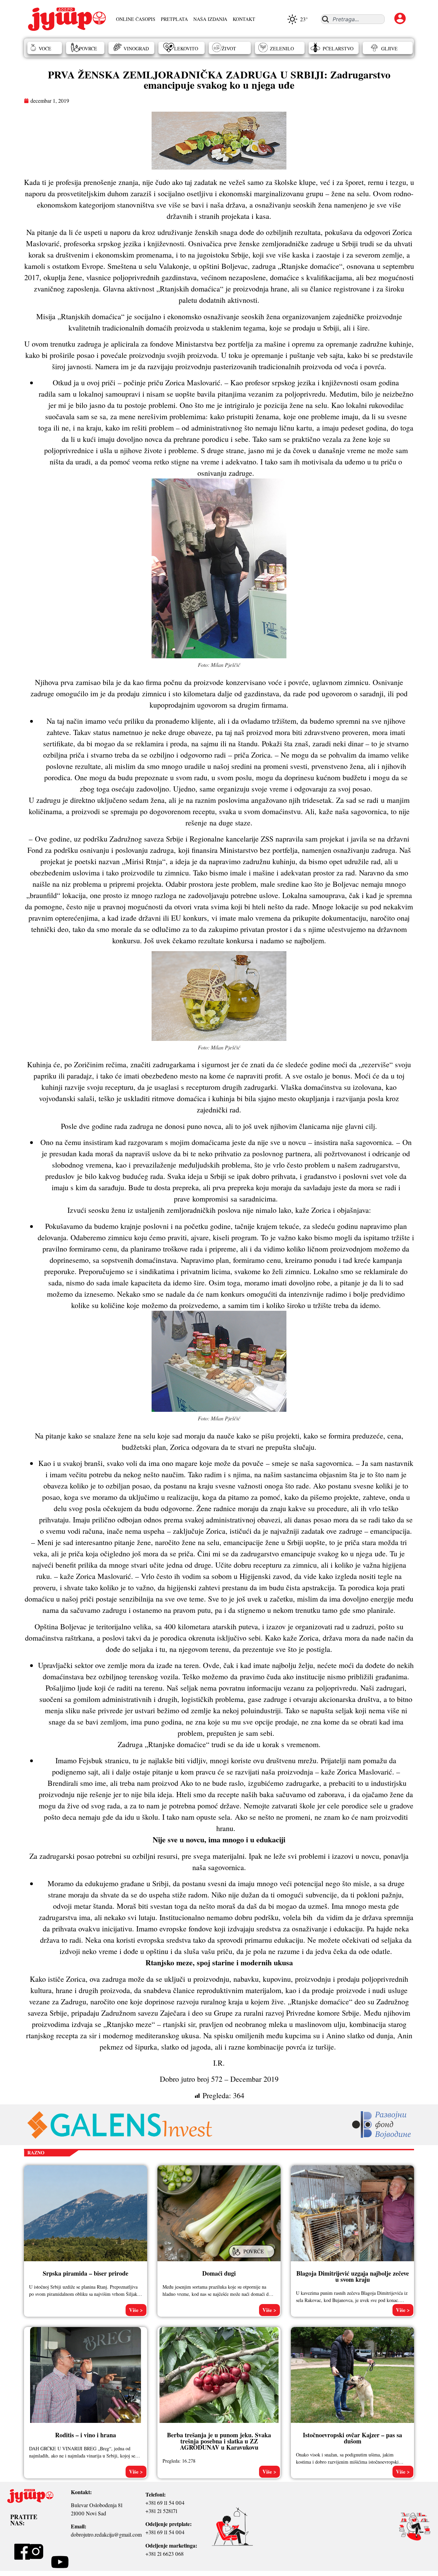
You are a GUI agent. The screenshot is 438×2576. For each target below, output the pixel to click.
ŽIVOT (229, 48)
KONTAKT (244, 19)
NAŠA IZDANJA (210, 19)
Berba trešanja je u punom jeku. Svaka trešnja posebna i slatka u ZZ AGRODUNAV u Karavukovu (219, 2441)
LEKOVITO (186, 48)
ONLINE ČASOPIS (136, 19)
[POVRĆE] (253, 2258)
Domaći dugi (219, 2273)
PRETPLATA (174, 19)
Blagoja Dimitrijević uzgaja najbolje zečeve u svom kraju (353, 2276)
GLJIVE (389, 48)
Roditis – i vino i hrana (86, 2435)
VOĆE (45, 48)
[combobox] (353, 19)
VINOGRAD (136, 48)
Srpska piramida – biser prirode (86, 2273)
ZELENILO (282, 48)
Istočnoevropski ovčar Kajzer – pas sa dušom (352, 2438)
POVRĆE (88, 48)
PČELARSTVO (338, 48)
